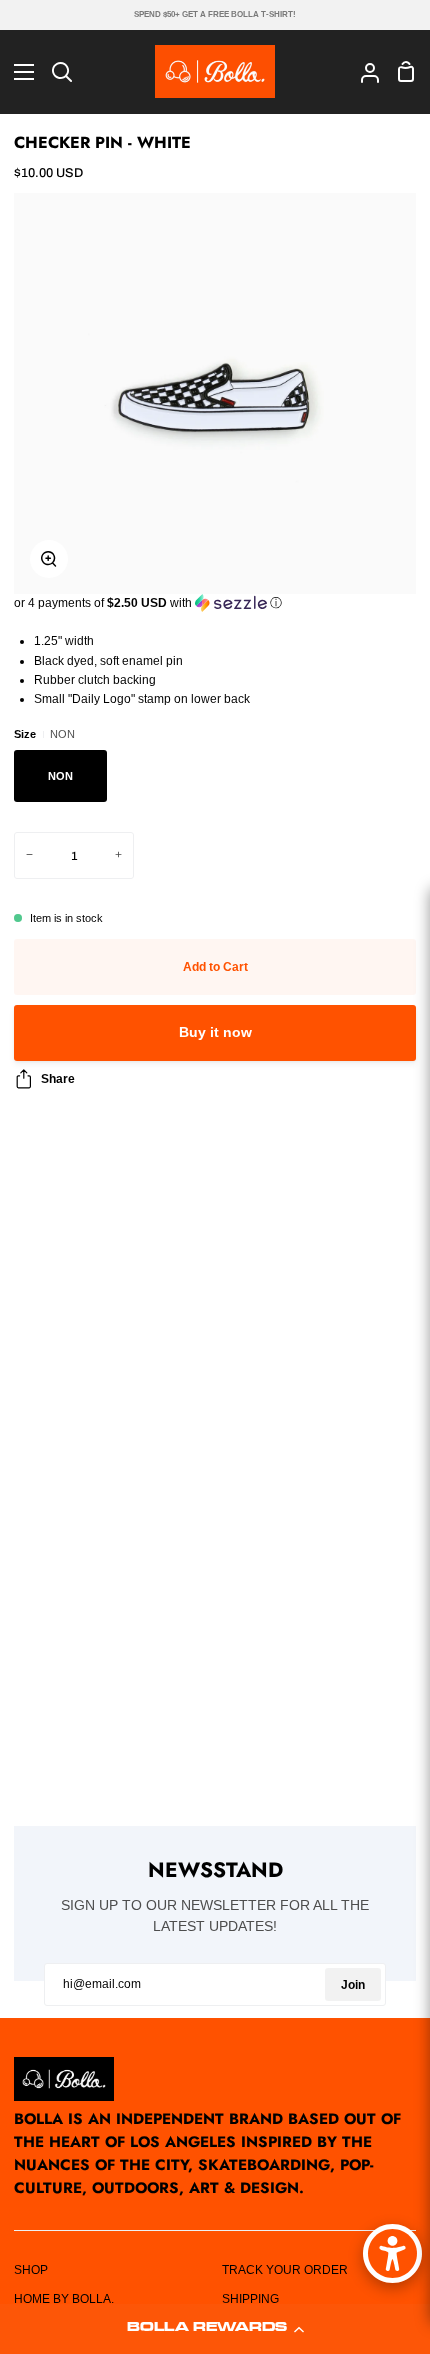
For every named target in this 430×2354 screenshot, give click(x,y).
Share (58, 1079)
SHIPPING (250, 2299)
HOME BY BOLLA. (64, 2299)
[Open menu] (18, 72)
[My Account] (362, 71)
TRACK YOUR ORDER (285, 2270)
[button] (215, 2329)
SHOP (31, 2270)
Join (353, 1985)
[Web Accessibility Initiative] (392, 2253)
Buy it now (215, 1032)
